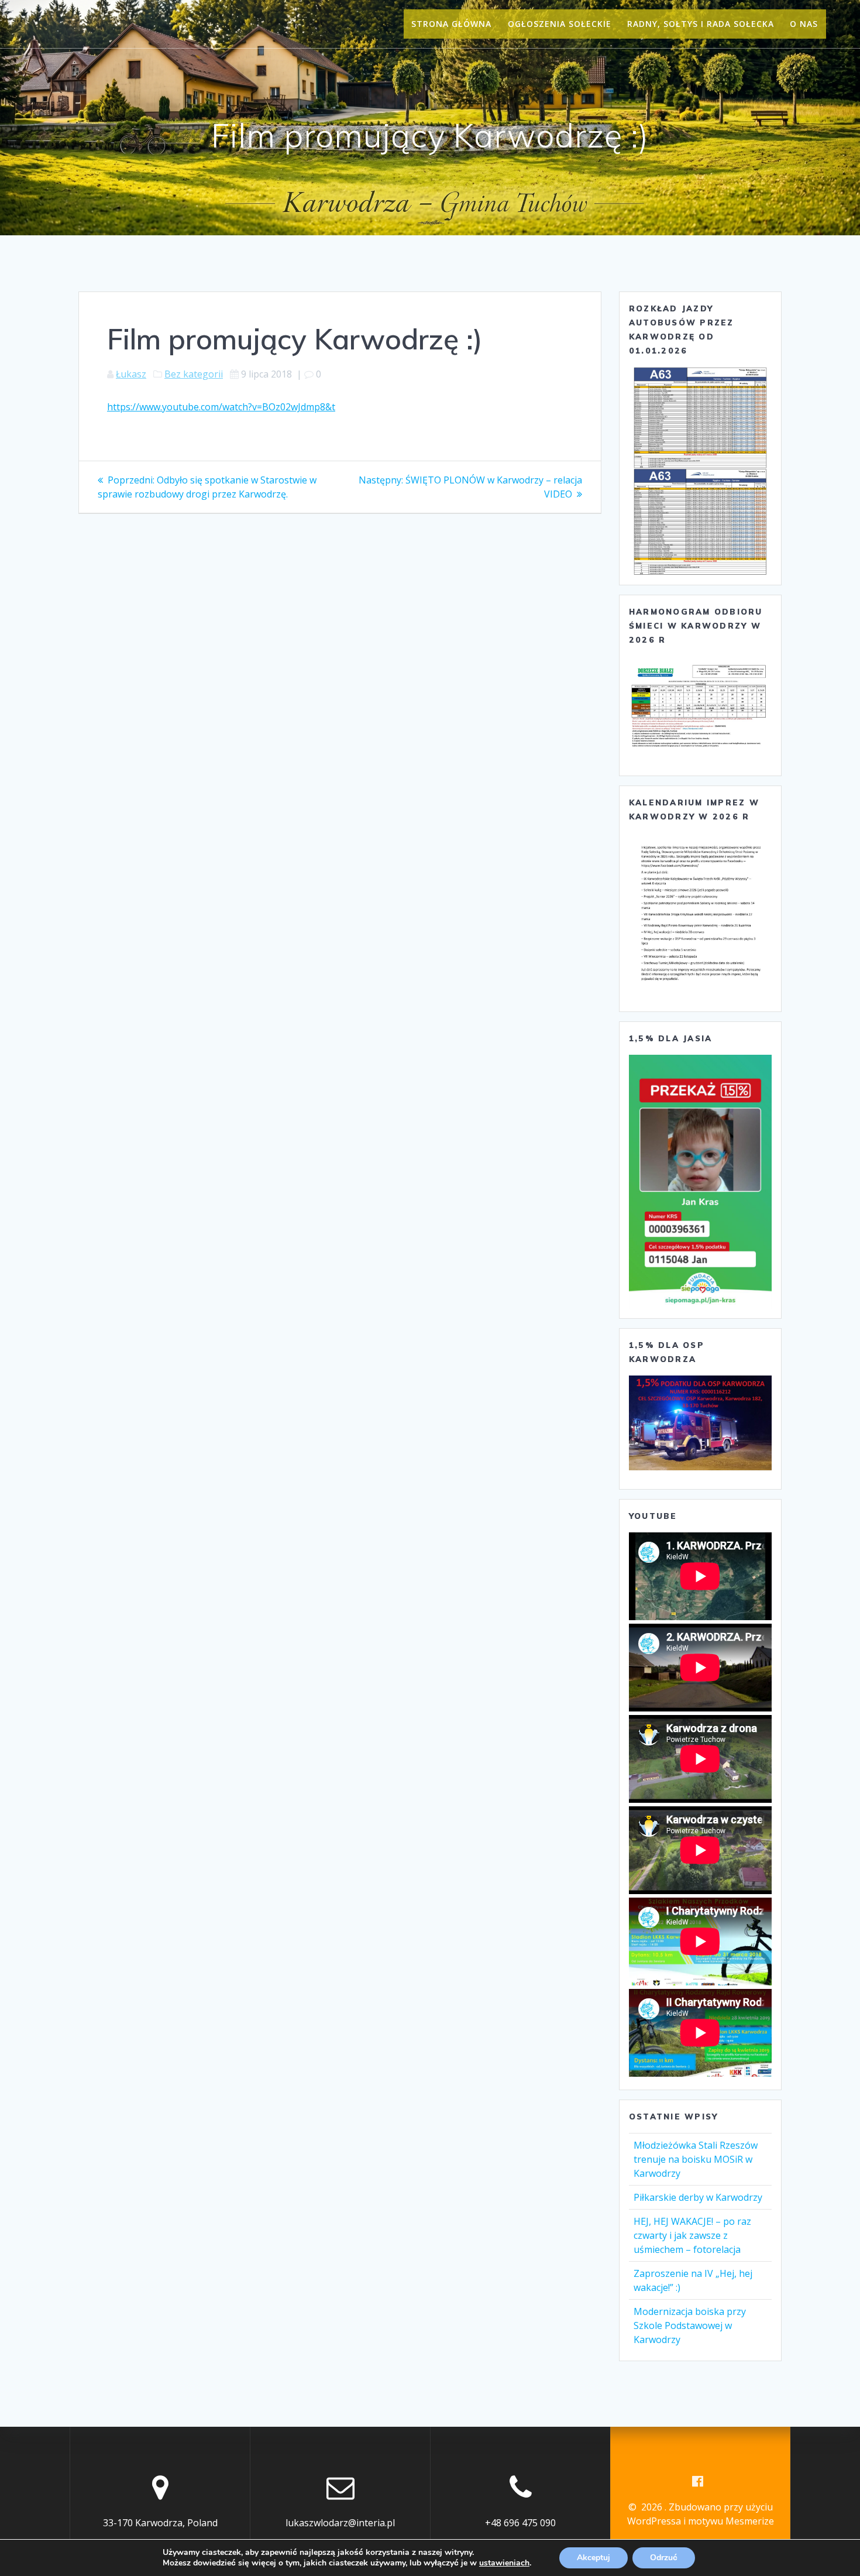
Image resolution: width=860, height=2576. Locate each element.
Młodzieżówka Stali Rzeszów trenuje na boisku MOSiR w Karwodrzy (696, 2159)
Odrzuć (664, 2558)
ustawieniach (504, 2563)
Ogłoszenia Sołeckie (560, 24)
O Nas (804, 24)
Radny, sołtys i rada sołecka (701, 24)
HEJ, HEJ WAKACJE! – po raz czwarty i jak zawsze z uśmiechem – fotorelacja (692, 2235)
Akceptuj (594, 2558)
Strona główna (451, 24)
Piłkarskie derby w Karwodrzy (698, 2197)
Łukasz (131, 374)
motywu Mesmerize (731, 2521)
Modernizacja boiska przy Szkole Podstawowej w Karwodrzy (690, 2325)
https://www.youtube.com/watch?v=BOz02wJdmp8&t (221, 407)
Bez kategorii (194, 374)
